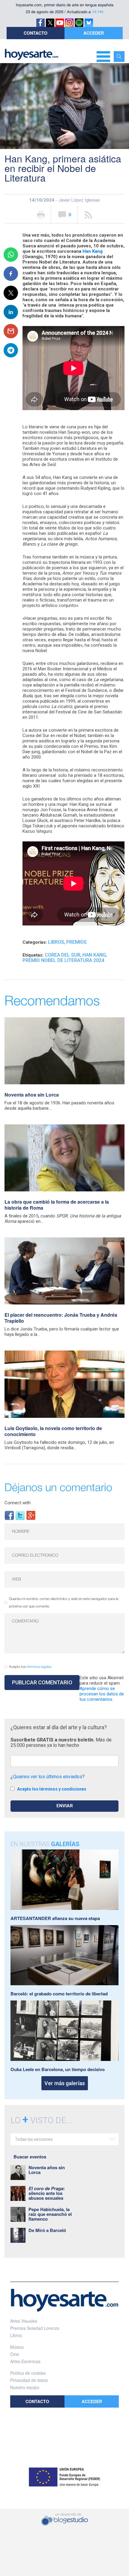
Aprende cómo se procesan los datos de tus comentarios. (102, 1694)
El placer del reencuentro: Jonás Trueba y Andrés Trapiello (61, 1318)
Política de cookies (28, 2373)
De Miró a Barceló (47, 2230)
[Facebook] (9, 1515)
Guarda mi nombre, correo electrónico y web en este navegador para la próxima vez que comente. (64, 1603)
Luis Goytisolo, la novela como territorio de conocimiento (53, 1431)
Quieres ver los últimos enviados (48, 1777)
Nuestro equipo (25, 2387)
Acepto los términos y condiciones (52, 1789)
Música (17, 2347)
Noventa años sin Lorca (32, 1095)
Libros (56, 942)
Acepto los (30, 1667)
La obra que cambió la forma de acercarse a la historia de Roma (57, 1205)
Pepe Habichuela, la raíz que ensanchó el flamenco (50, 2214)
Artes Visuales (24, 2321)
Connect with (18, 1503)
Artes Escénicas (25, 2361)
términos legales (39, 1667)
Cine (15, 2354)
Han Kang (93, 251)
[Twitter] (20, 1515)
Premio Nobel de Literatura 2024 (63, 960)
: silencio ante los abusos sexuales (47, 2193)
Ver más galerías (65, 2083)
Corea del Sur (63, 955)
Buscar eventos (30, 2157)
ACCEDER (94, 33)
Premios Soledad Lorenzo (35, 2328)
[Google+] (31, 1515)
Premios (76, 942)
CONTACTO (36, 33)
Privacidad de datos (29, 2380)
